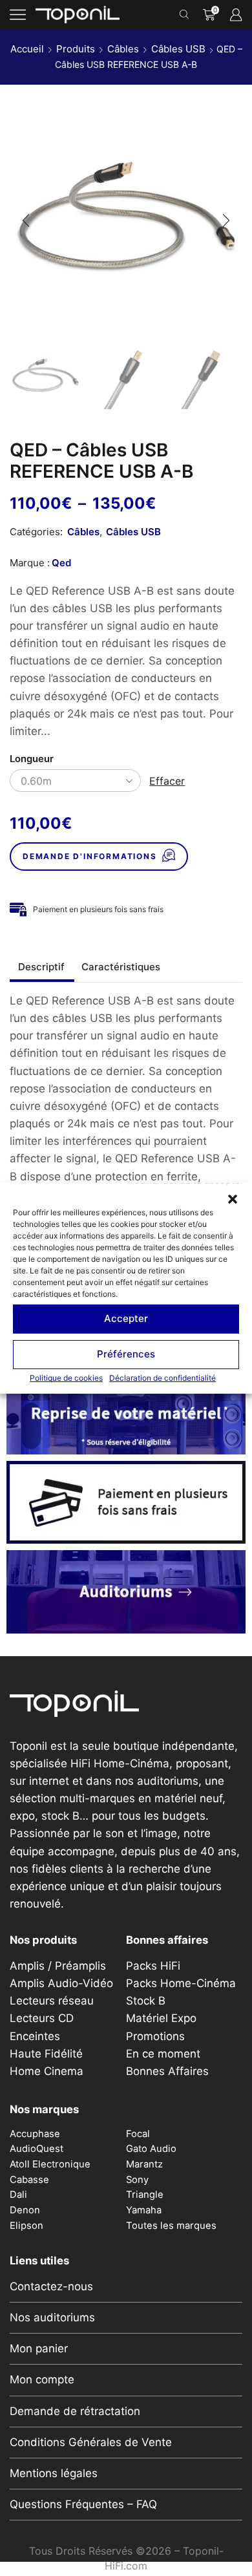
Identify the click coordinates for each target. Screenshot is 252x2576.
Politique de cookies (66, 1377)
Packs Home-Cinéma (181, 1983)
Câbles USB (178, 49)
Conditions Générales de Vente (91, 2442)
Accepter (126, 1318)
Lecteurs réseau (52, 2001)
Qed (61, 563)
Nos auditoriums (52, 2317)
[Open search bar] (186, 15)
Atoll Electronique (50, 2164)
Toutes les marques (171, 2226)
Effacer (167, 781)
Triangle (145, 2195)
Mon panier (39, 2348)
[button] (233, 1198)
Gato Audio (151, 2149)
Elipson (26, 2226)
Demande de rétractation (75, 2411)
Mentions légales (54, 2473)
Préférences (126, 1354)
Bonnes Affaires (167, 2071)
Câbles (123, 49)
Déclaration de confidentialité (163, 1377)
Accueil (27, 49)
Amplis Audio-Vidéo (61, 1983)
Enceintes (35, 2036)
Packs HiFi (153, 1966)
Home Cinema (47, 2071)
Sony (137, 2180)
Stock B (146, 2001)
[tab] (41, 967)
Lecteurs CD (42, 2018)
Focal (138, 2134)
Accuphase (35, 2134)
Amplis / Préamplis (58, 1966)
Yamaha (144, 2210)
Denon (25, 2210)
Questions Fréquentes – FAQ (83, 2504)
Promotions (155, 2036)
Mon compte (42, 2379)
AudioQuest (37, 2149)
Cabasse (29, 2180)
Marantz (144, 2164)
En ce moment (163, 2054)
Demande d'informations (90, 856)
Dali (18, 2195)
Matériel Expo (161, 2018)
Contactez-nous (51, 2286)
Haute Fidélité (46, 2054)
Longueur (32, 759)
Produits (76, 49)
